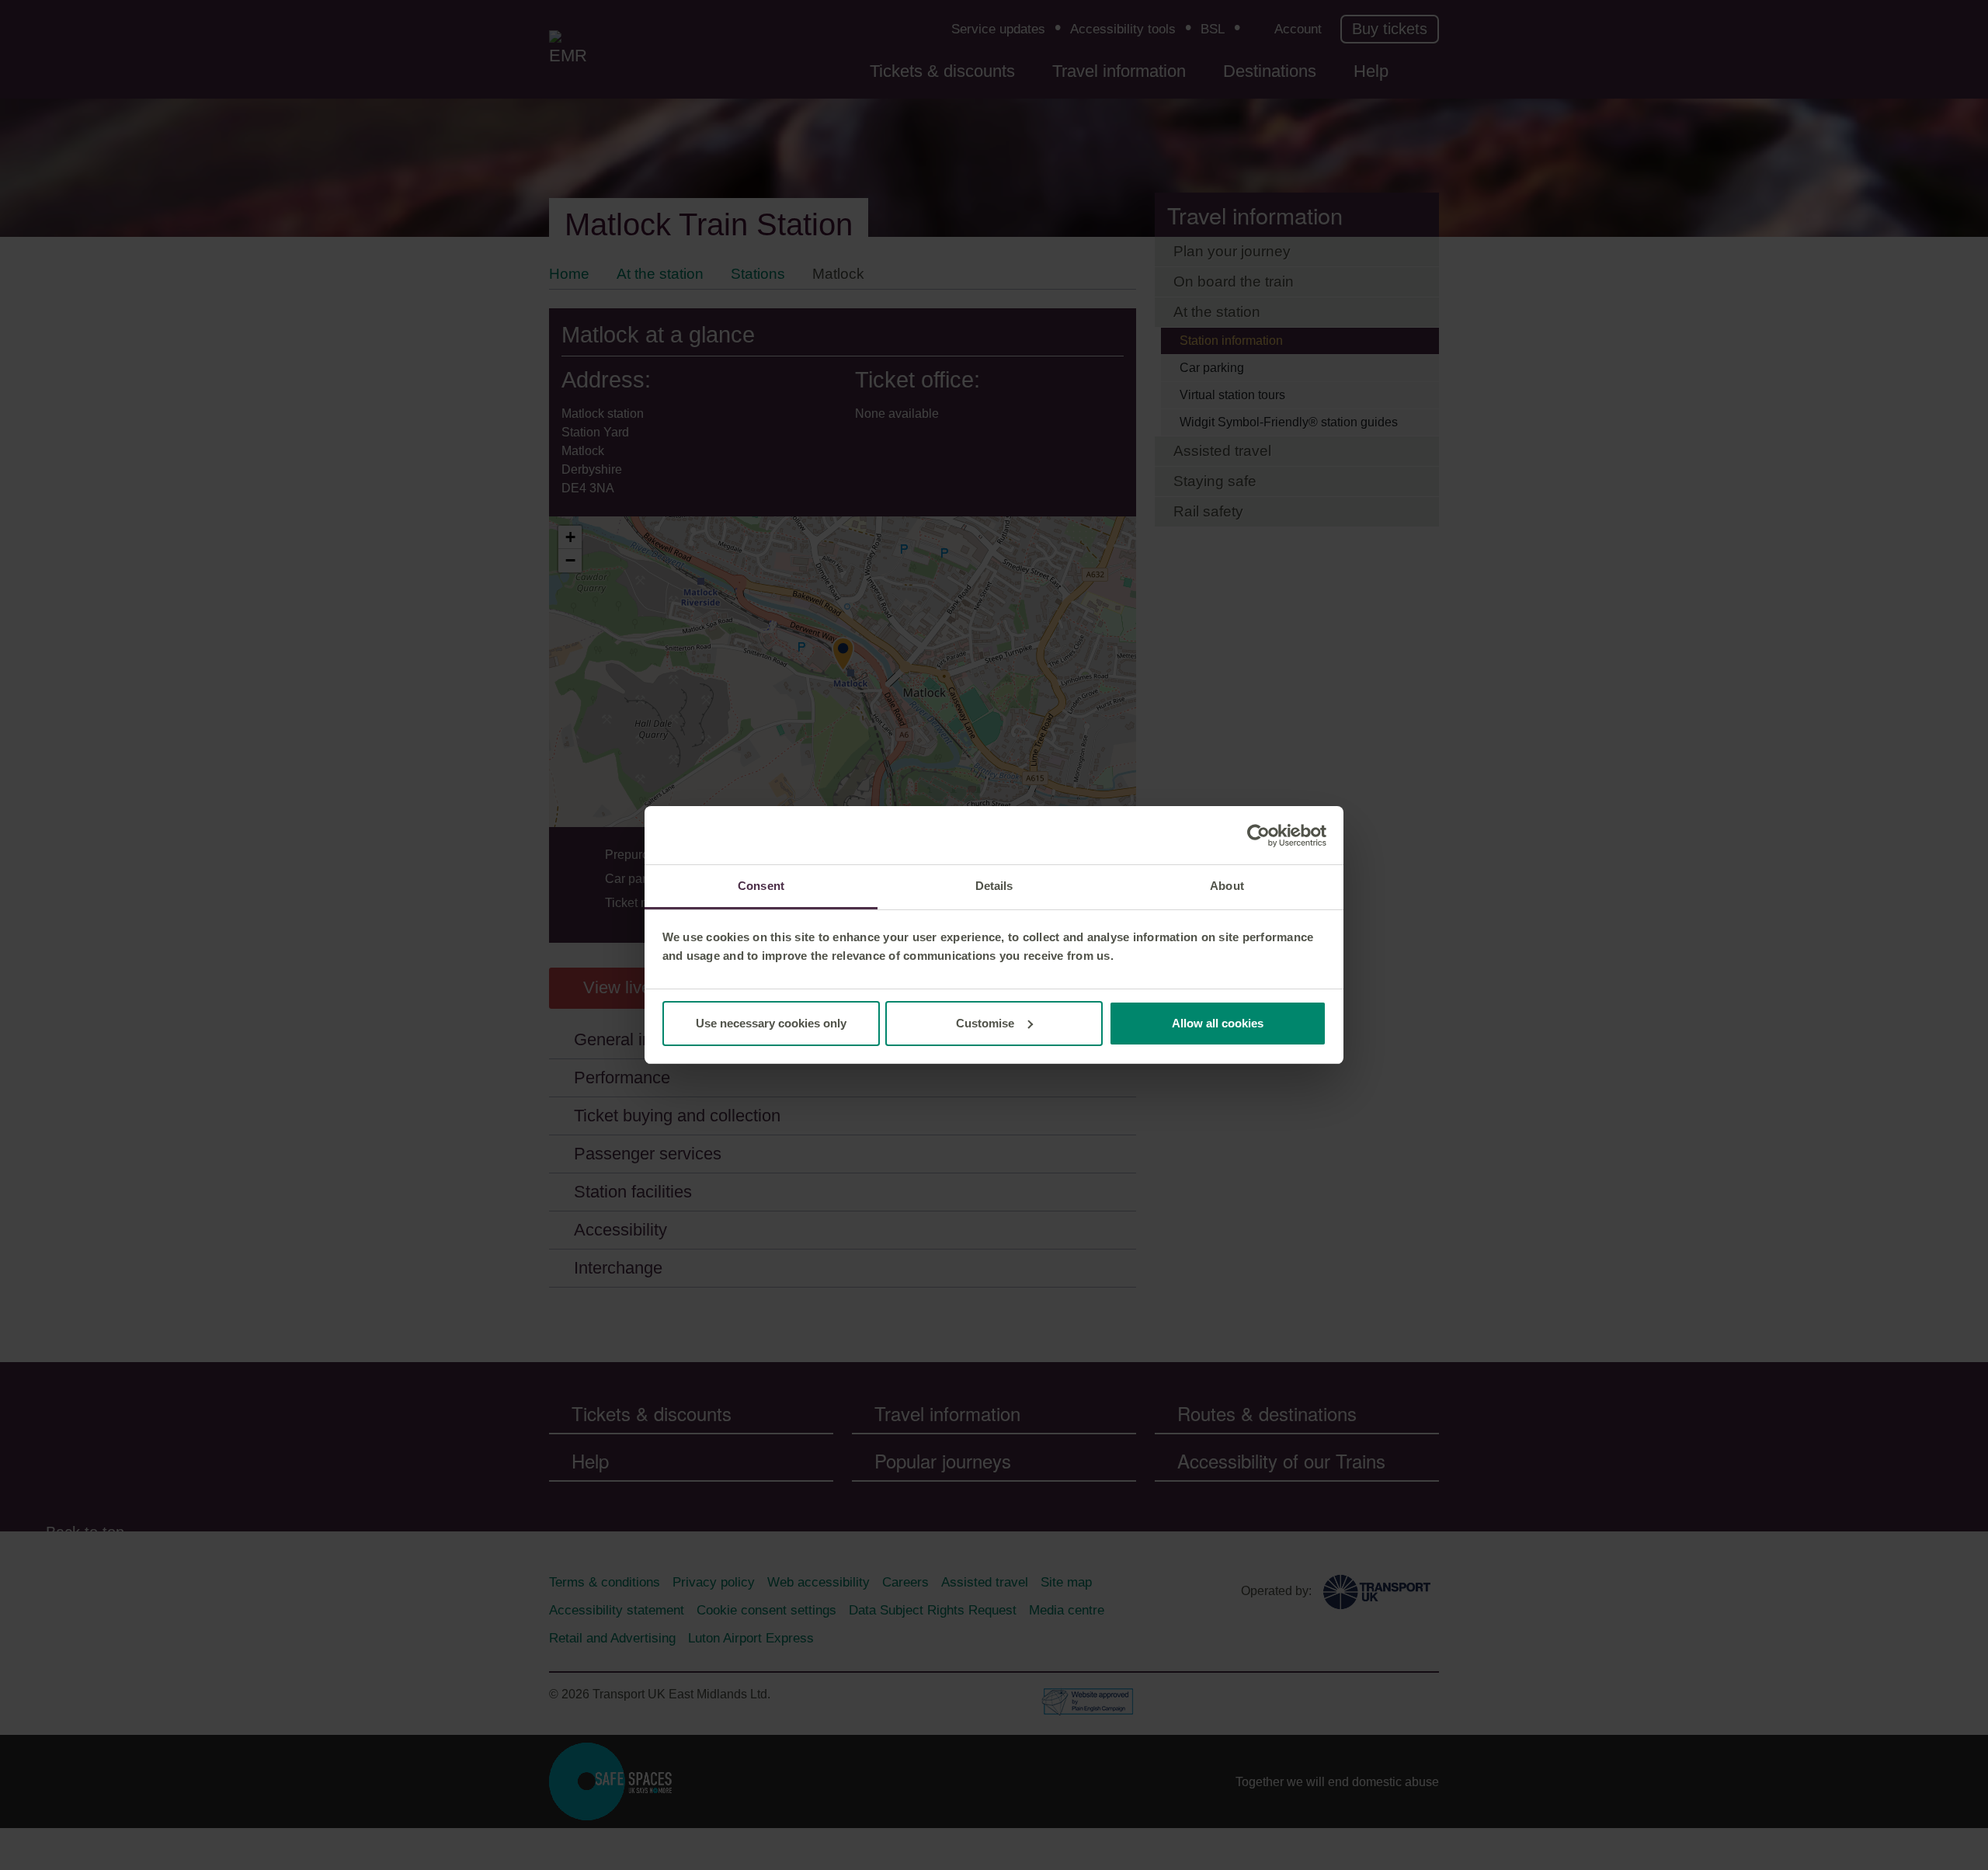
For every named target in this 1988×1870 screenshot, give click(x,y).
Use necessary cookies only (771, 1023)
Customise (985, 1023)
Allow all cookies (1218, 1023)
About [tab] (1227, 886)
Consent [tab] (761, 886)
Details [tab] (994, 886)
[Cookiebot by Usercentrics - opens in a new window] (1258, 836)
